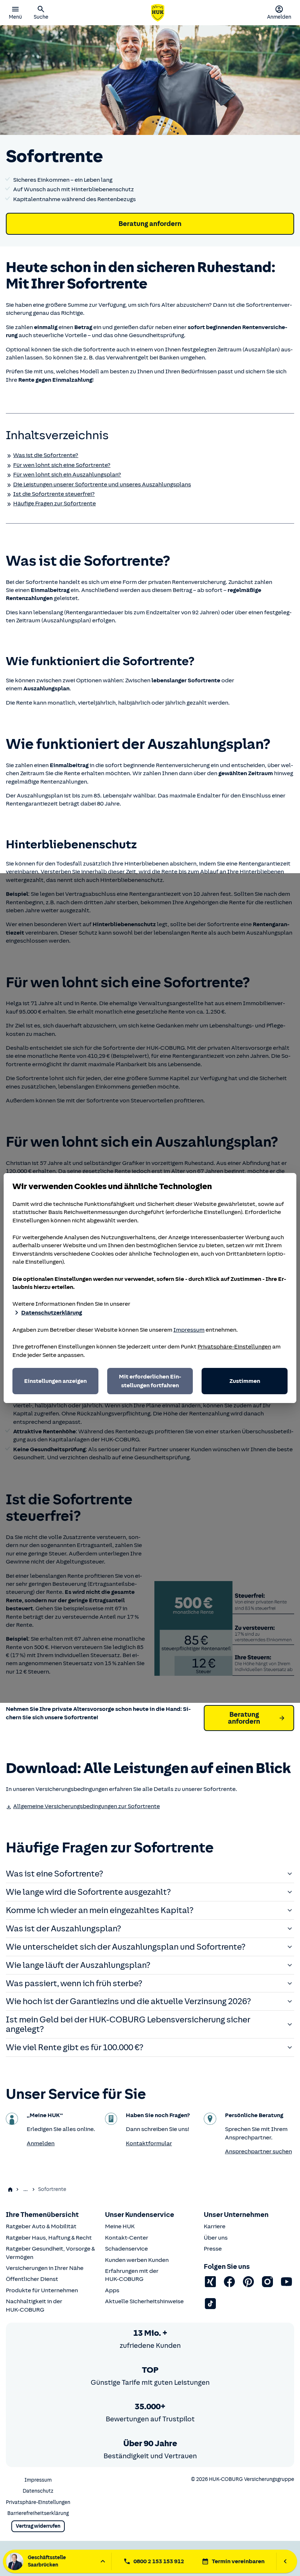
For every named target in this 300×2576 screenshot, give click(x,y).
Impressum (189, 1330)
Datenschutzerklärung (52, 1313)
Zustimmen (245, 1381)
